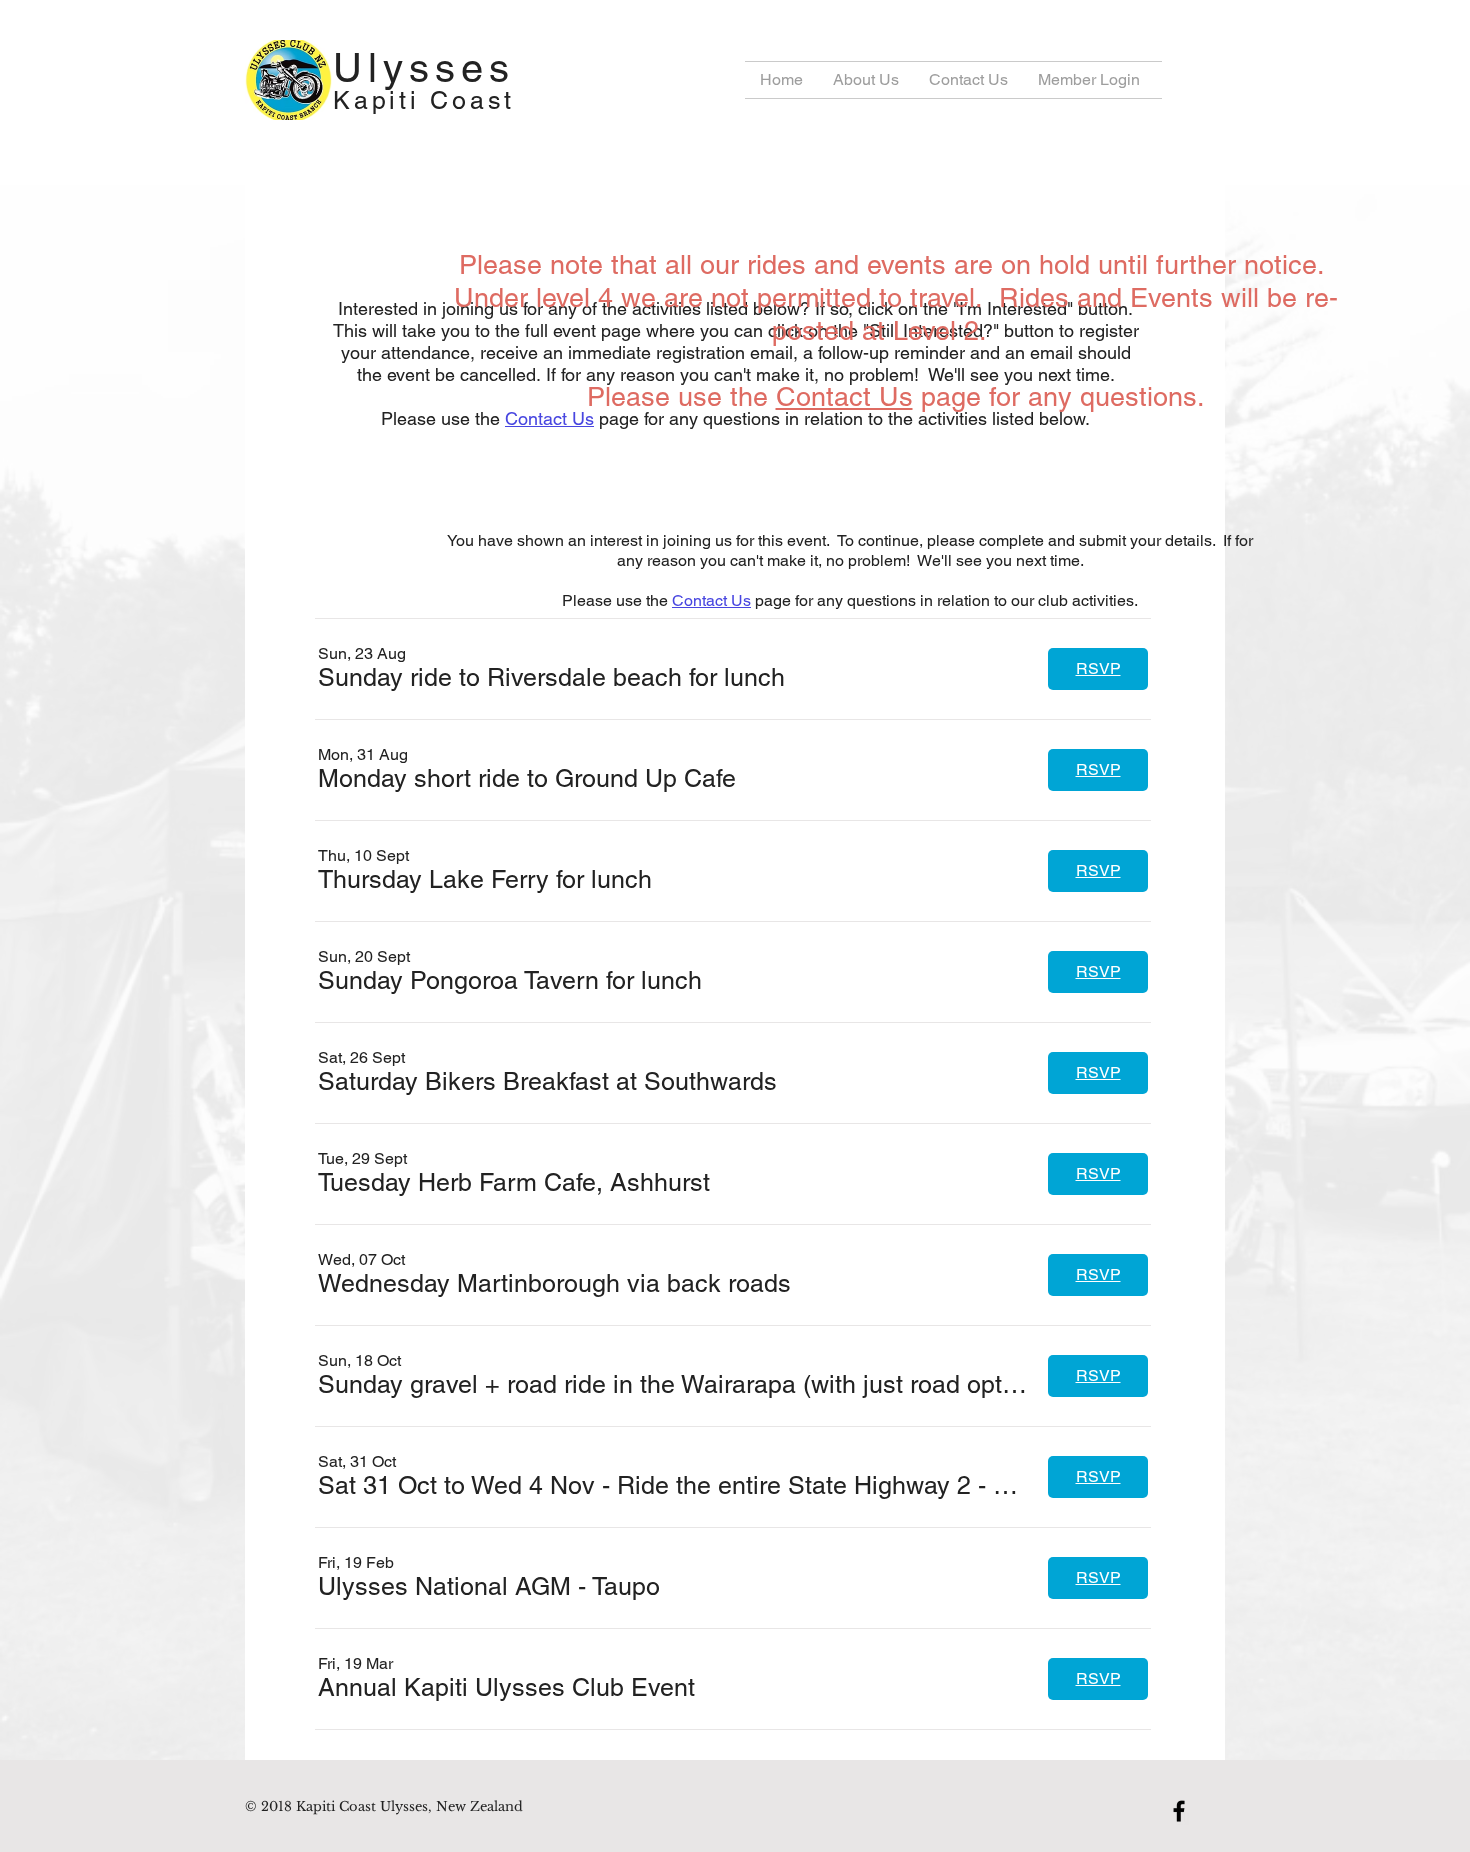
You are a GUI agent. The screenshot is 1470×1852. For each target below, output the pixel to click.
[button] (551, 677)
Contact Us (549, 418)
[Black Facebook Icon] (1179, 1811)
